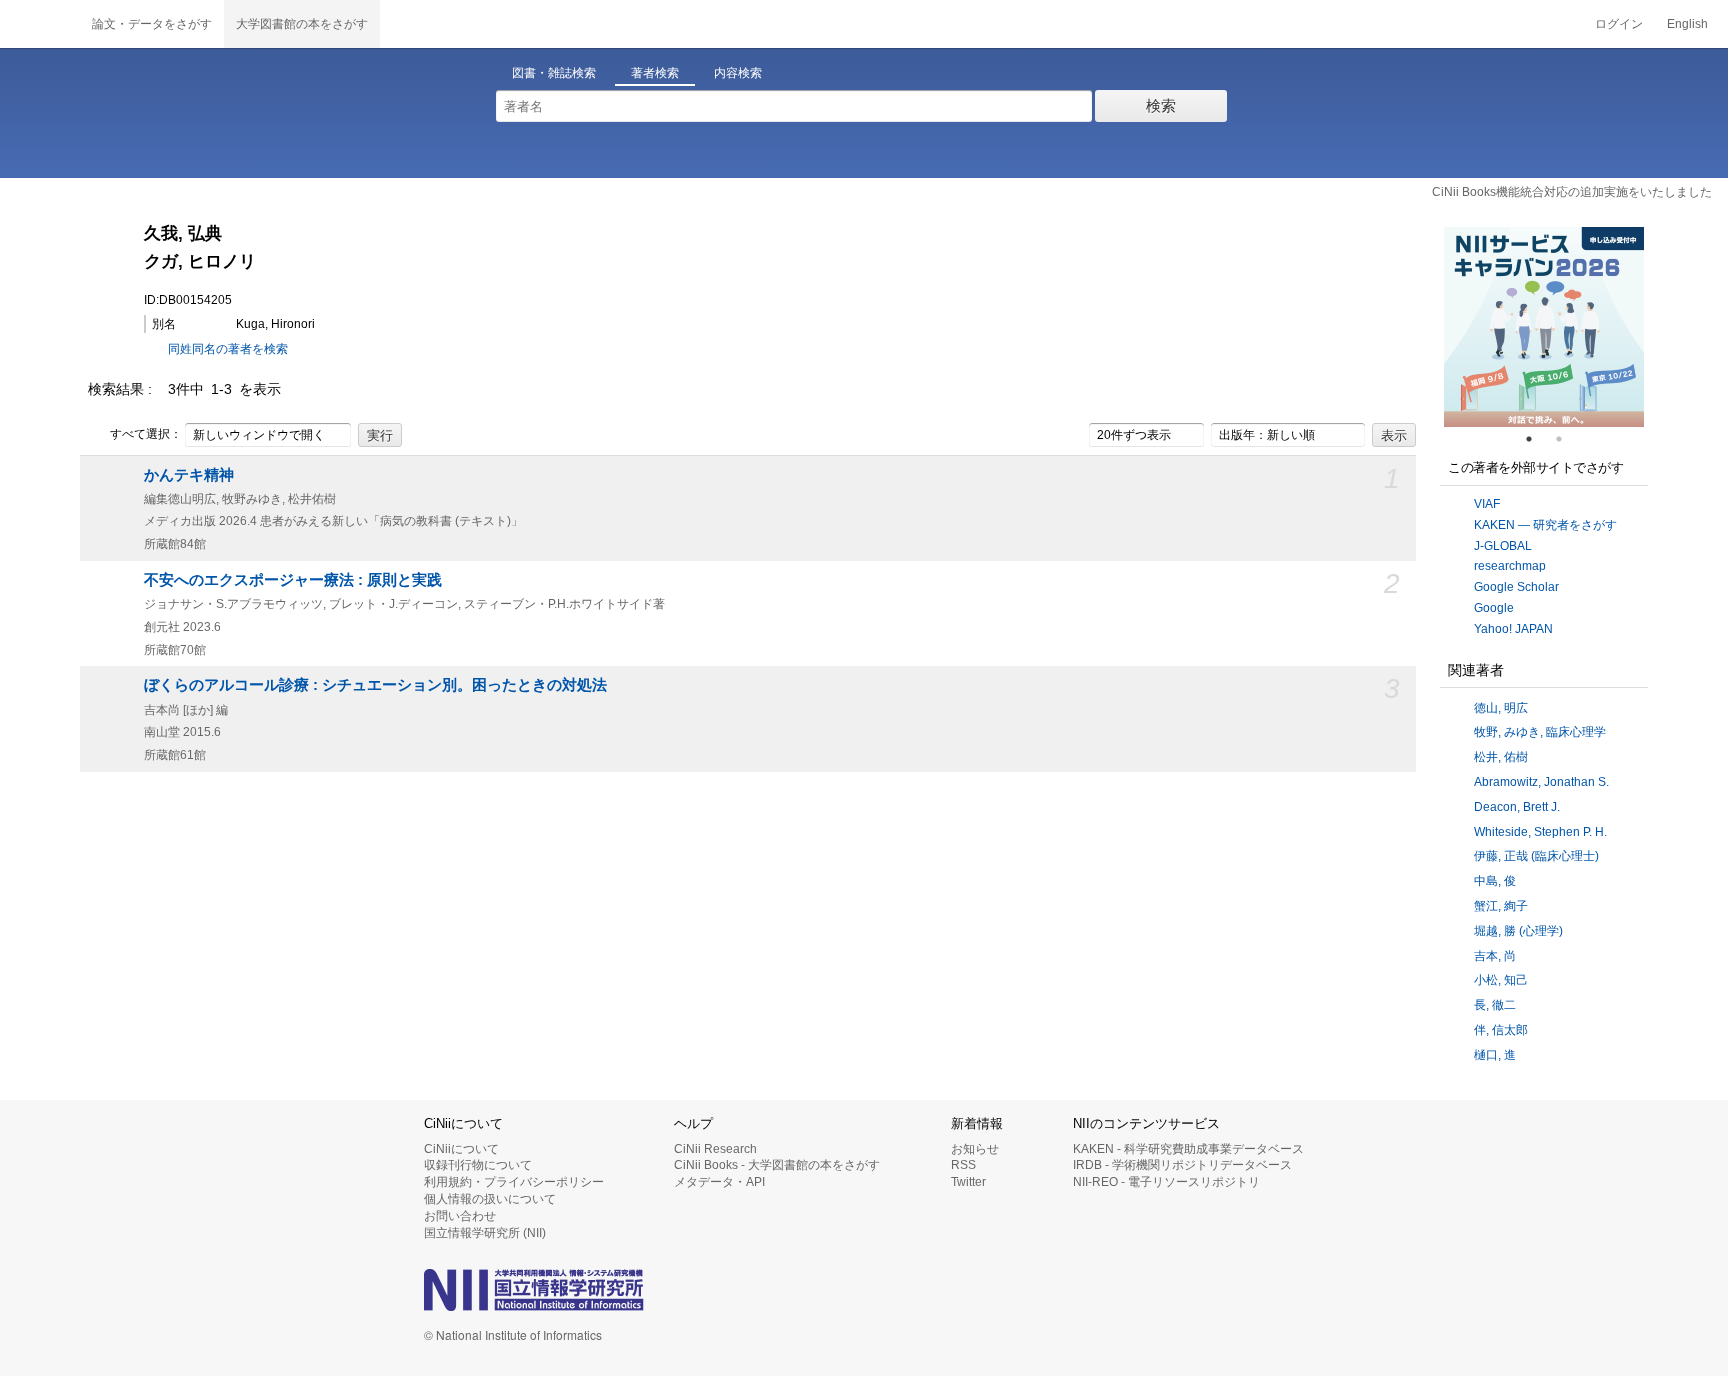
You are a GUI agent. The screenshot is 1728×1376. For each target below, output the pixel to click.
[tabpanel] (1544, 327)
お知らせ (975, 1149)
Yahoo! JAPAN (1513, 629)
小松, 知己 (1501, 980)
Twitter (968, 1182)
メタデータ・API (719, 1182)
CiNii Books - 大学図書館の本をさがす (777, 1165)
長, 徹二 (1495, 1005)
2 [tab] (1567, 439)
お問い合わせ (460, 1216)
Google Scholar (1516, 587)
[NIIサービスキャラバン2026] (1544, 327)
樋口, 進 (1495, 1055)
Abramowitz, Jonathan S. (1541, 782)
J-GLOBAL (1503, 546)
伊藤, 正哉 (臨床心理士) (1536, 856)
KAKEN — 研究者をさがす (1545, 525)
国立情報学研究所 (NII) (485, 1233)
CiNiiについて (461, 1149)
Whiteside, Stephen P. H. (1540, 832)
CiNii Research (715, 1149)
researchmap (1510, 566)
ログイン (1619, 24)
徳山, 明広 (1501, 708)
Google (1494, 608)
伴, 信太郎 (1501, 1030)
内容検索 (738, 73)
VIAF (1487, 504)
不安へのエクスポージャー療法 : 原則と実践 (293, 580)
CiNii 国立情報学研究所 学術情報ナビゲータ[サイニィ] (40, 24)
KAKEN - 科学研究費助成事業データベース (1188, 1149)
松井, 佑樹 (1501, 757)
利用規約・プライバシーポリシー (514, 1182)
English (1687, 24)
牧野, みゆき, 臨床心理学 (1540, 732)
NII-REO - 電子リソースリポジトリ (1166, 1182)
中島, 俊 (1495, 881)
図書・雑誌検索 (554, 73)
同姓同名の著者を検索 (228, 349)
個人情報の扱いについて (490, 1199)
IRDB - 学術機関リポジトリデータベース (1182, 1165)
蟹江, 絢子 (1501, 906)
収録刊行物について (478, 1165)
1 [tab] (1537, 439)
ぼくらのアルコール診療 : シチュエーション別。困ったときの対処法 (375, 685)
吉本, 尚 (1495, 956)
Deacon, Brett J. (1517, 807)
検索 (1161, 105)
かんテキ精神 (189, 475)
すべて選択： (146, 434)
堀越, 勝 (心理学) (1518, 931)
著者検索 (655, 73)
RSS (963, 1165)
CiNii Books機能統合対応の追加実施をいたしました (1572, 192)
